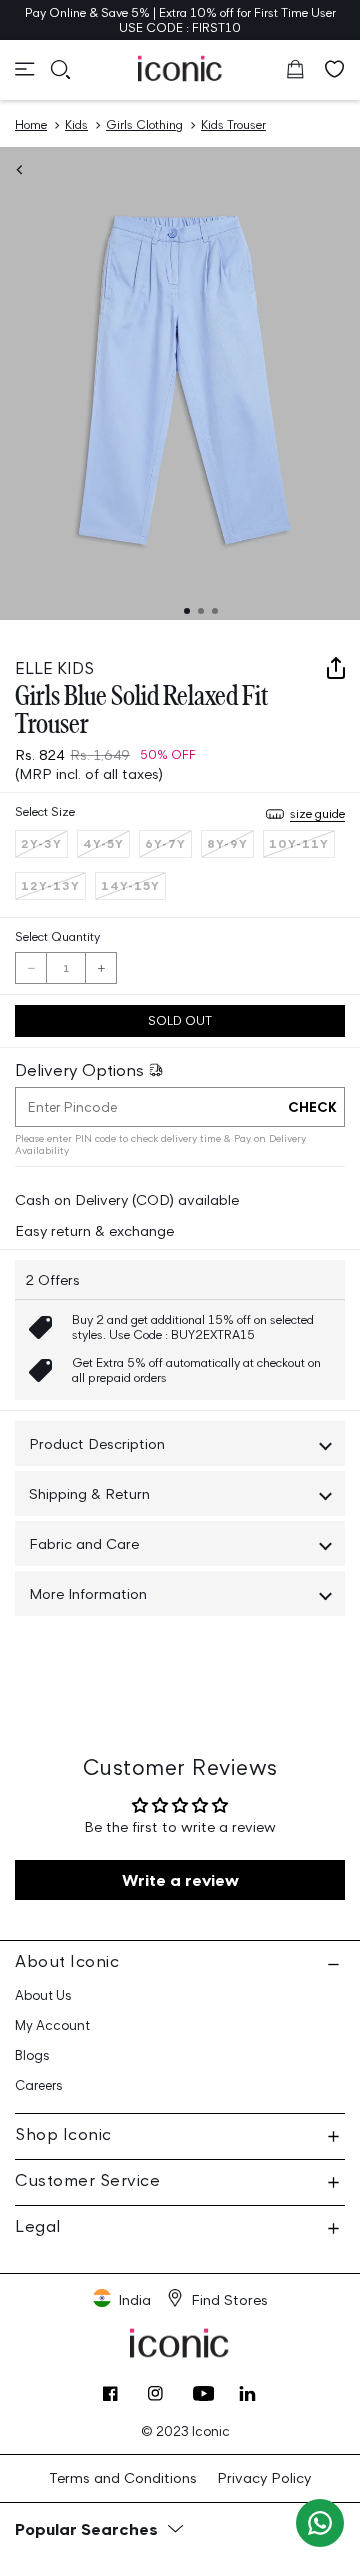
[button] (25, 69)
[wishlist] (335, 69)
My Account (52, 2025)
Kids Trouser (233, 124)
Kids (76, 124)
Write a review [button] (180, 1880)
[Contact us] (320, 2523)
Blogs (32, 2055)
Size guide (317, 813)
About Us (43, 1995)
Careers (39, 2085)
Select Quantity (57, 936)
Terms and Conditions (123, 2477)
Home (31, 124)
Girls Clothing (144, 124)
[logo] (180, 68)
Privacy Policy (264, 2477)
